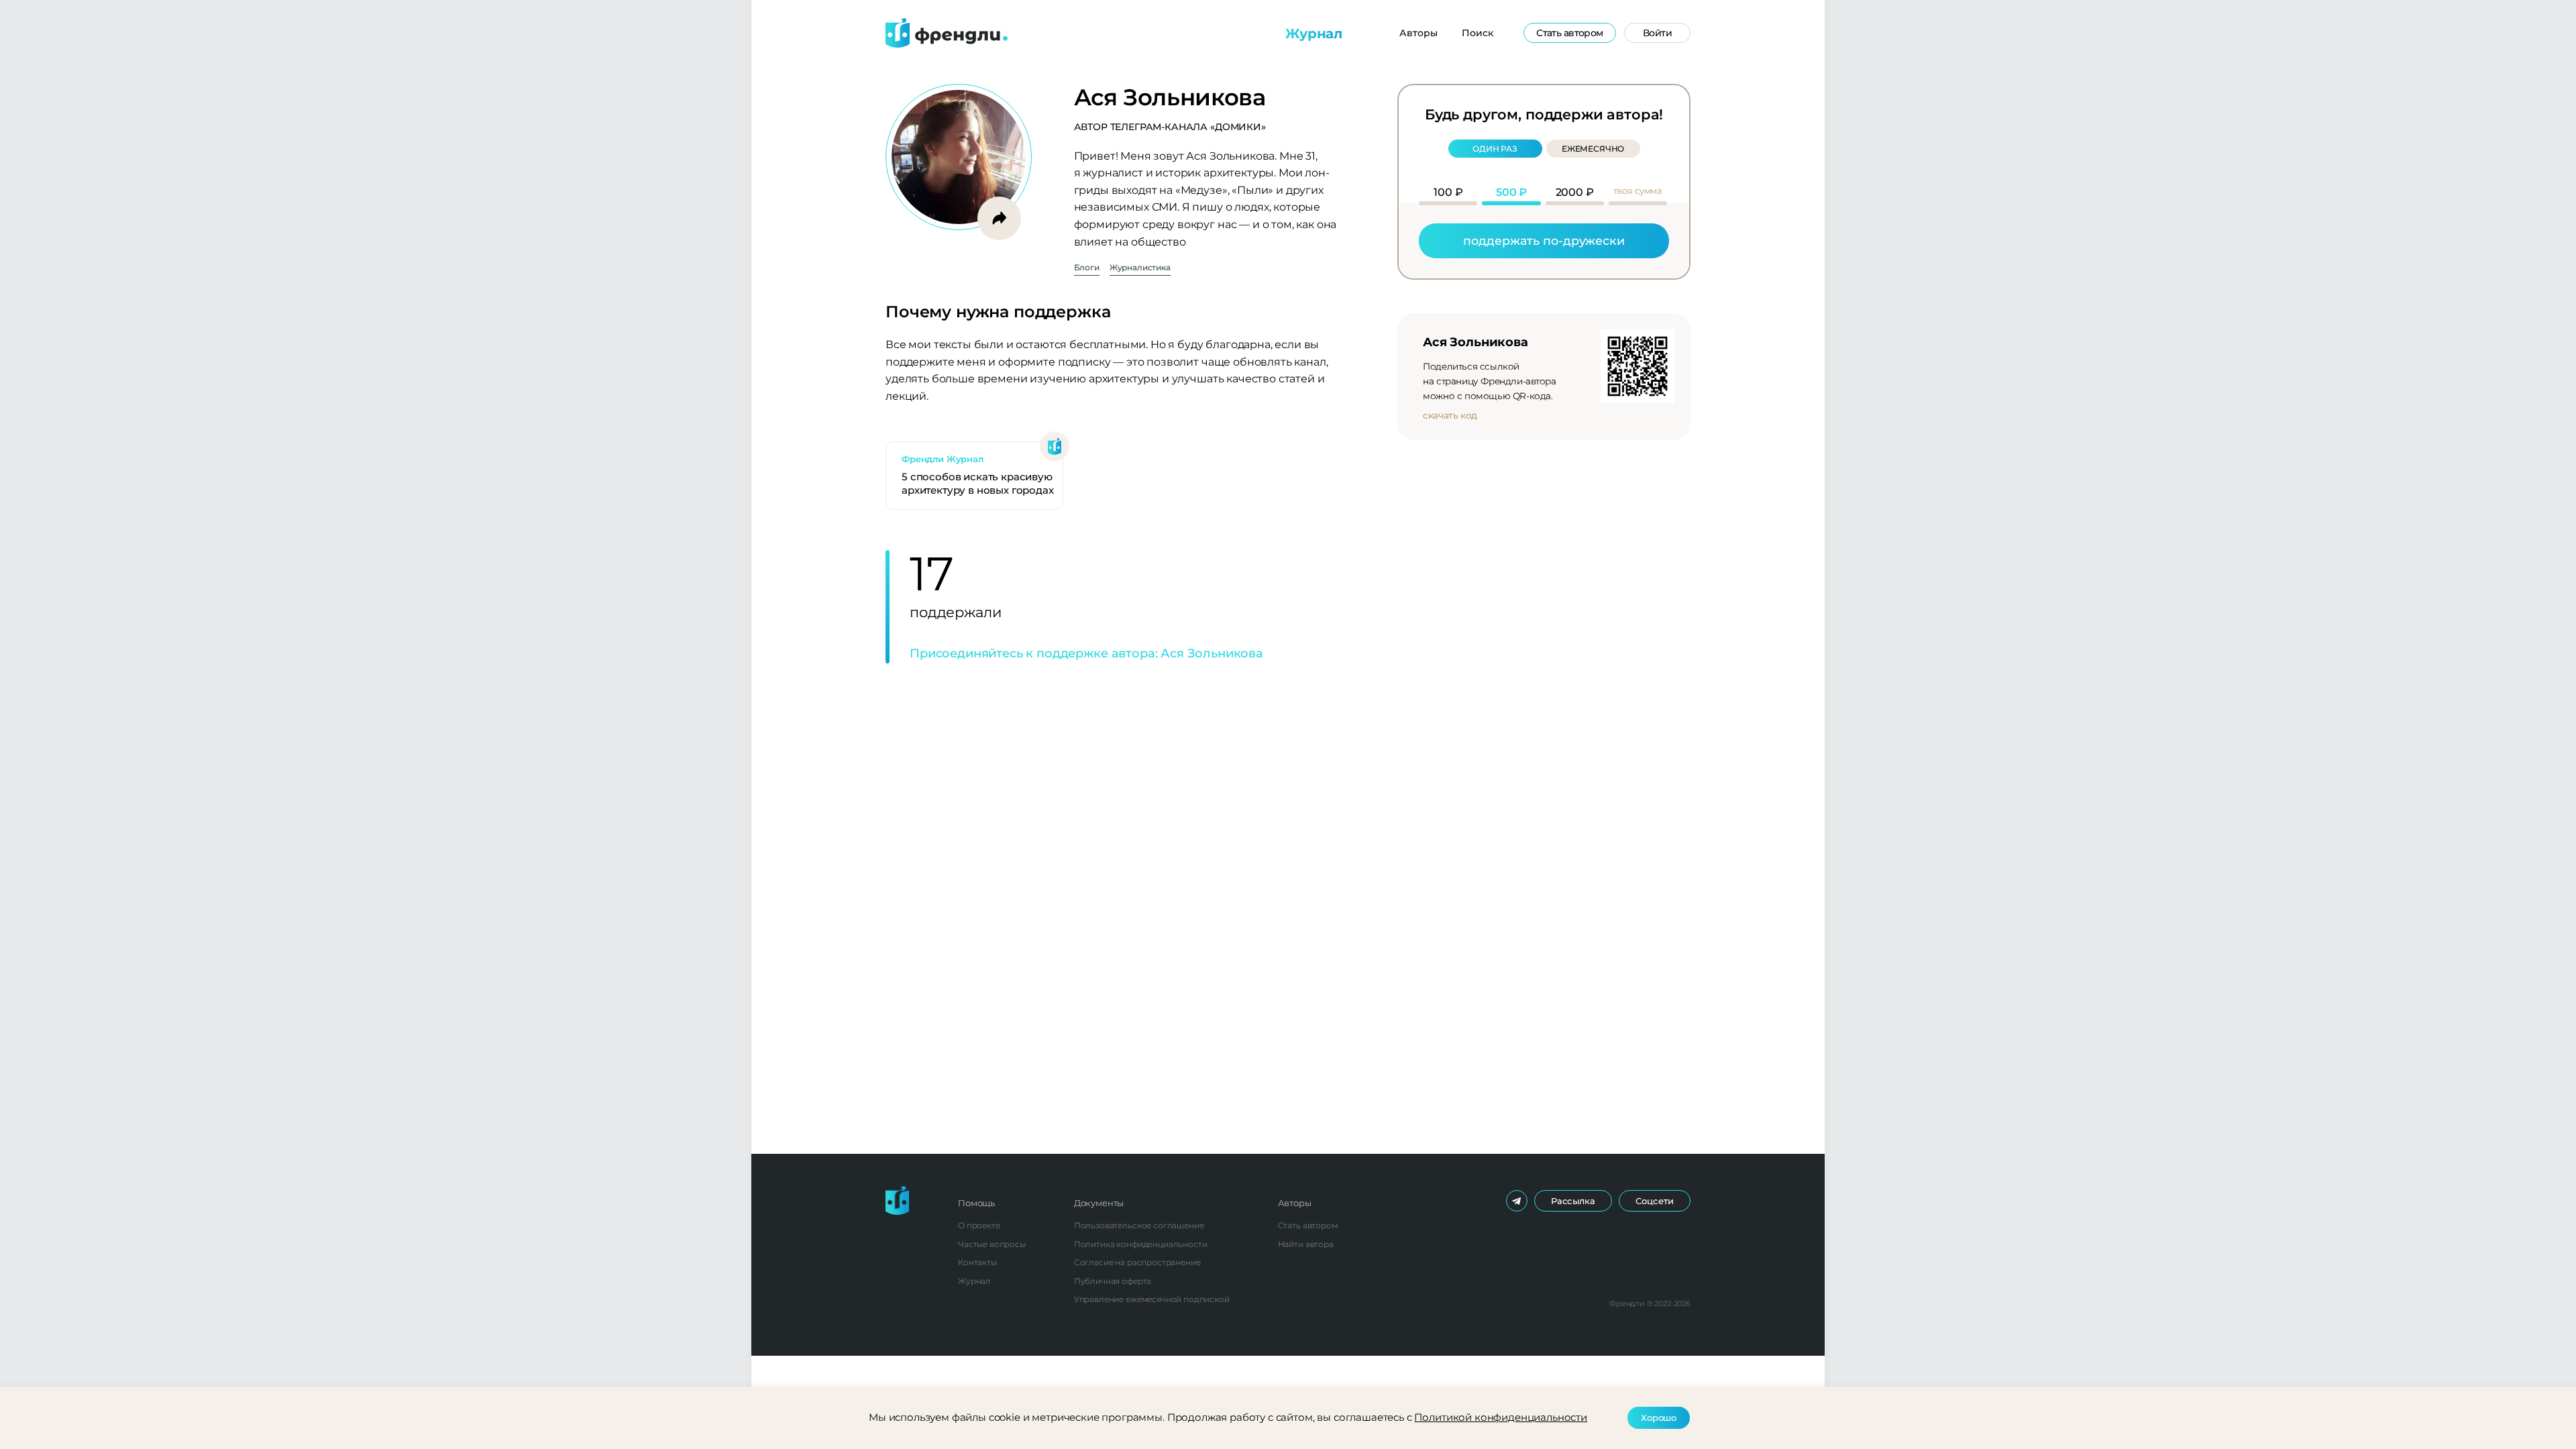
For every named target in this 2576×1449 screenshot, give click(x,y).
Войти (1657, 33)
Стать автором (1570, 33)
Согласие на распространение (1137, 1262)
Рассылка (1573, 1201)
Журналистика (1140, 268)
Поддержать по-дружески (1544, 240)
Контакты (977, 1262)
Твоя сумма (1638, 191)
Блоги (1087, 268)
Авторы (1418, 33)
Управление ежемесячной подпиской (1152, 1299)
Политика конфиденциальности (1141, 1244)
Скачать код (1450, 415)
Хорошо (1659, 1417)
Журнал (1314, 34)
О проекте (979, 1225)
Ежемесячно (1593, 149)
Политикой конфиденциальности (1501, 1417)
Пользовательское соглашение (1139, 1225)
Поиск (1478, 33)
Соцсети (1655, 1201)
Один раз (1495, 149)
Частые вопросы (992, 1244)
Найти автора (1306, 1244)
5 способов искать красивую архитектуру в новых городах (978, 483)
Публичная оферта (1113, 1281)
